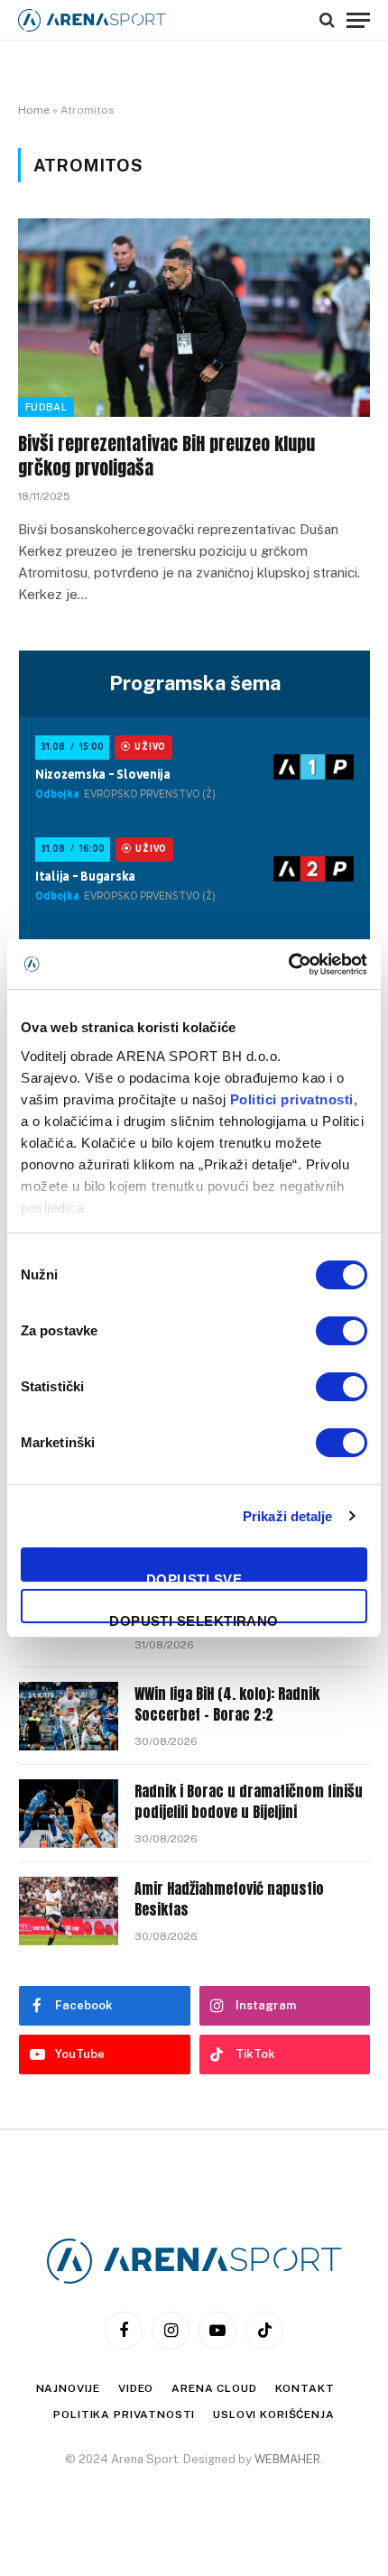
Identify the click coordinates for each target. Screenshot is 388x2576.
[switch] (342, 1331)
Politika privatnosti (124, 2414)
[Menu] (358, 20)
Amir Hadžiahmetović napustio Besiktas (229, 1899)
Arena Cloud (214, 2388)
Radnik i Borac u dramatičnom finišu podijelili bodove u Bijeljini (249, 1801)
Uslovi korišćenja (273, 2414)
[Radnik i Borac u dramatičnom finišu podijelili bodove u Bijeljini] (69, 1814)
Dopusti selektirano (194, 1618)
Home (34, 110)
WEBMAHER (287, 2459)
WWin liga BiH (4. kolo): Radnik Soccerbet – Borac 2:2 (227, 1704)
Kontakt (305, 2388)
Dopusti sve (194, 1577)
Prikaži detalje (288, 1516)
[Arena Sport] (92, 20)
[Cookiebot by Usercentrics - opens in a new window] (288, 965)
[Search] (327, 20)
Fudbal (46, 407)
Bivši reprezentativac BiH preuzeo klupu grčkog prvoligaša (166, 456)
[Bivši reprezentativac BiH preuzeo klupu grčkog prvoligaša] (194, 317)
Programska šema (195, 683)
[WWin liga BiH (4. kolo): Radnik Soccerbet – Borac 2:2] (69, 1716)
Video (136, 2388)
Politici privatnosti (292, 1099)
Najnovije (69, 2388)
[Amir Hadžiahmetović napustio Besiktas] (69, 1911)
